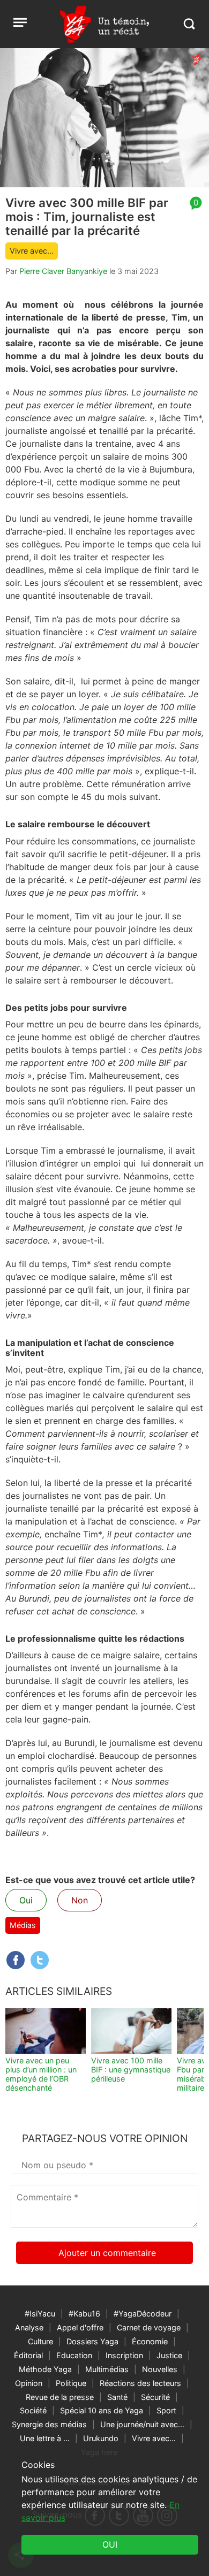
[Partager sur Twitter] (40, 1960)
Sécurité (155, 2397)
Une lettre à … (45, 2438)
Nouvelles (160, 2369)
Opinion (29, 2383)
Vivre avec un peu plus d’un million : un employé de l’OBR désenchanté (41, 2074)
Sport (166, 2410)
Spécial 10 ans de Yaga (102, 2410)
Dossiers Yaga (92, 2341)
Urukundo (101, 2438)
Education (74, 2355)
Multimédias (107, 2369)
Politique (71, 2383)
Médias (23, 1925)
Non (80, 1900)
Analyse (29, 2327)
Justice (169, 2355)
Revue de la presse (60, 2397)
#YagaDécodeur (143, 2314)
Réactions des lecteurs (140, 2383)
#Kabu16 (84, 2314)
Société (33, 2410)
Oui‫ (110, 2544)
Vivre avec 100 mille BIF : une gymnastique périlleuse (131, 2070)
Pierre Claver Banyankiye (63, 271)
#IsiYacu (40, 2314)
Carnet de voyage (149, 2327)
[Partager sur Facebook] (16, 1960)
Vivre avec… (32, 251)
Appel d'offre (80, 2327)
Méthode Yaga (45, 2369)
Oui (26, 1900)
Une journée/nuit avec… (142, 2424)
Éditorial (28, 2355)
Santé (117, 2397)
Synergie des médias (49, 2424)
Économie (150, 2341)
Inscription (124, 2355)
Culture (40, 2341)
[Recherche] (189, 24)
